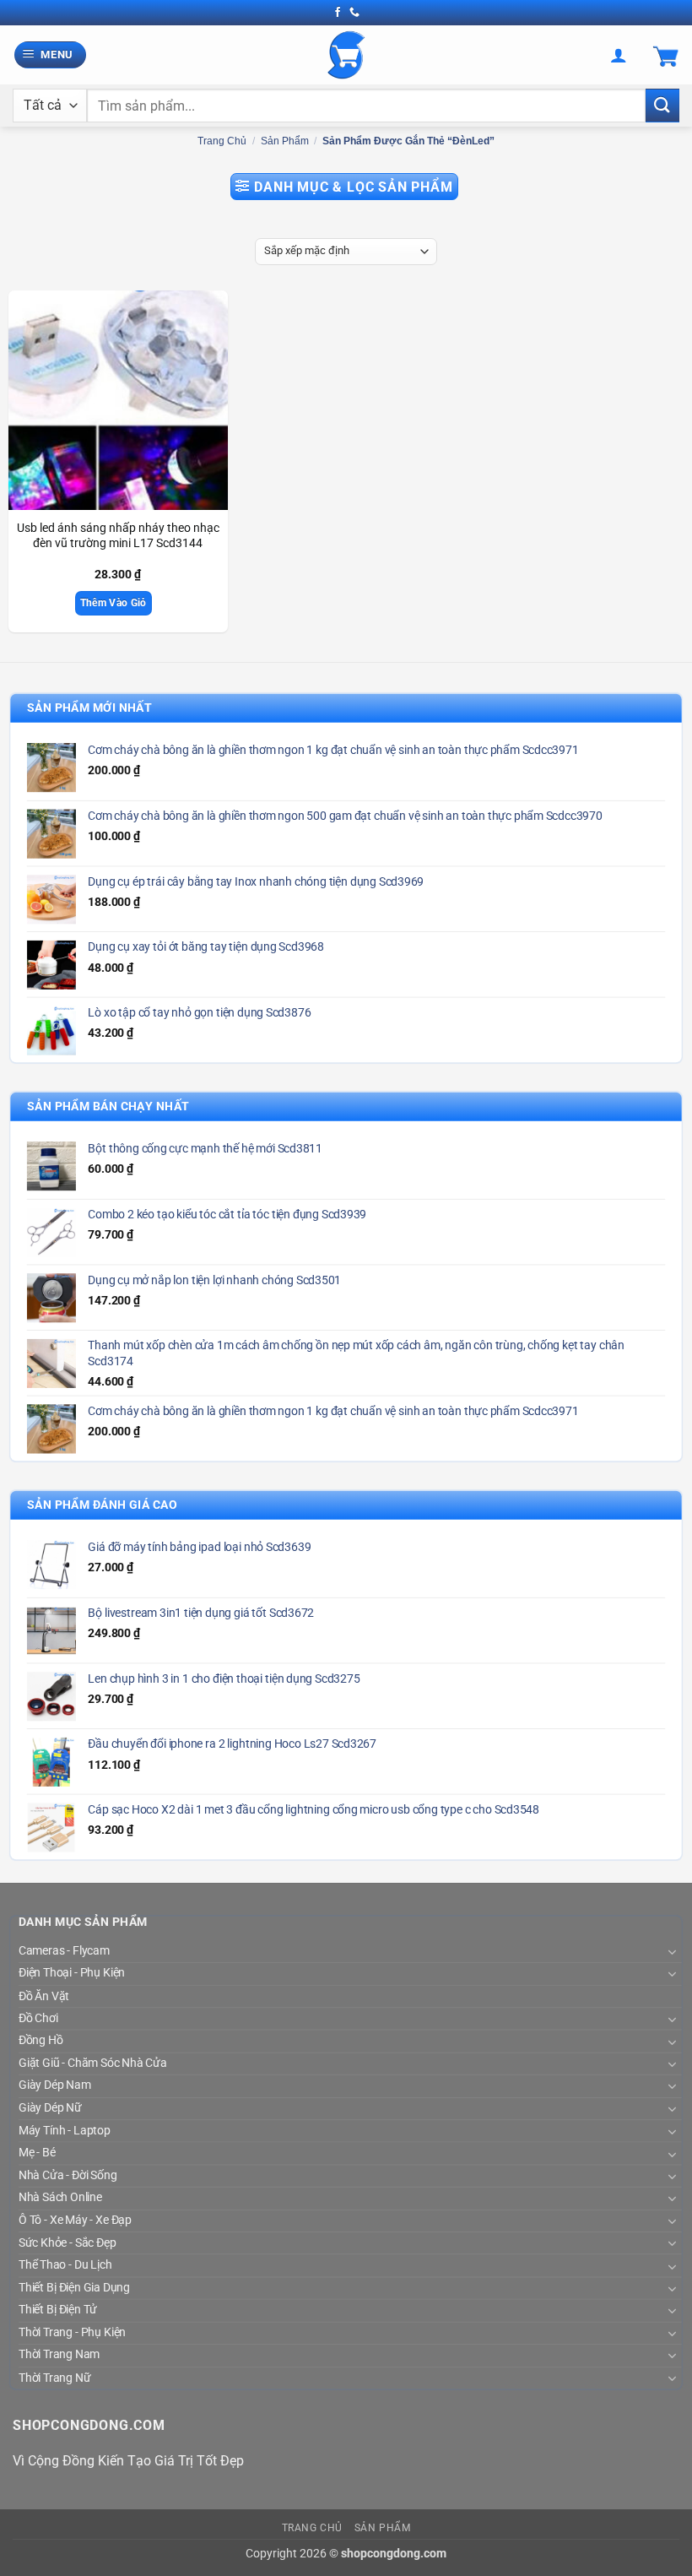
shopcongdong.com (394, 2554)
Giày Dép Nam (54, 2085)
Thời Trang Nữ (54, 2378)
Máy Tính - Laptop (65, 2131)
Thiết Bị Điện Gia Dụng (74, 2288)
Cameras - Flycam (64, 1951)
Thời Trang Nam (59, 2355)
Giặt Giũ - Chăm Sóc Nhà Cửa (93, 2064)
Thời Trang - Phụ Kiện (72, 2333)
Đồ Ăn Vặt (44, 1996)
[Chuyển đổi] (671, 1952)
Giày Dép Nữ (50, 2108)
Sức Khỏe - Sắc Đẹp (67, 2242)
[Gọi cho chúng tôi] (354, 13)
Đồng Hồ (41, 2041)
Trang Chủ (313, 2528)
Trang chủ (222, 141)
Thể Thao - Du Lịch (65, 2265)
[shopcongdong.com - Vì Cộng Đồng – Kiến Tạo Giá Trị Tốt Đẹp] (346, 55)
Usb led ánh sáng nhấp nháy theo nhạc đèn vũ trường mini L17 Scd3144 (118, 536)
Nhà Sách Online (60, 2198)
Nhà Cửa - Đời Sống (68, 2176)
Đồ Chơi (38, 2019)
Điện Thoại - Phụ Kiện (72, 1973)
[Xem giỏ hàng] (666, 55)
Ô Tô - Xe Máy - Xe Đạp (75, 2221)
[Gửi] (662, 105)
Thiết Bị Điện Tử (58, 2310)
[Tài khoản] (619, 55)
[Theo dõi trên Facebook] (338, 13)
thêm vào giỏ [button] (114, 603)
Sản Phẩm (285, 141)
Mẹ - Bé (37, 2153)
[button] (51, 55)
